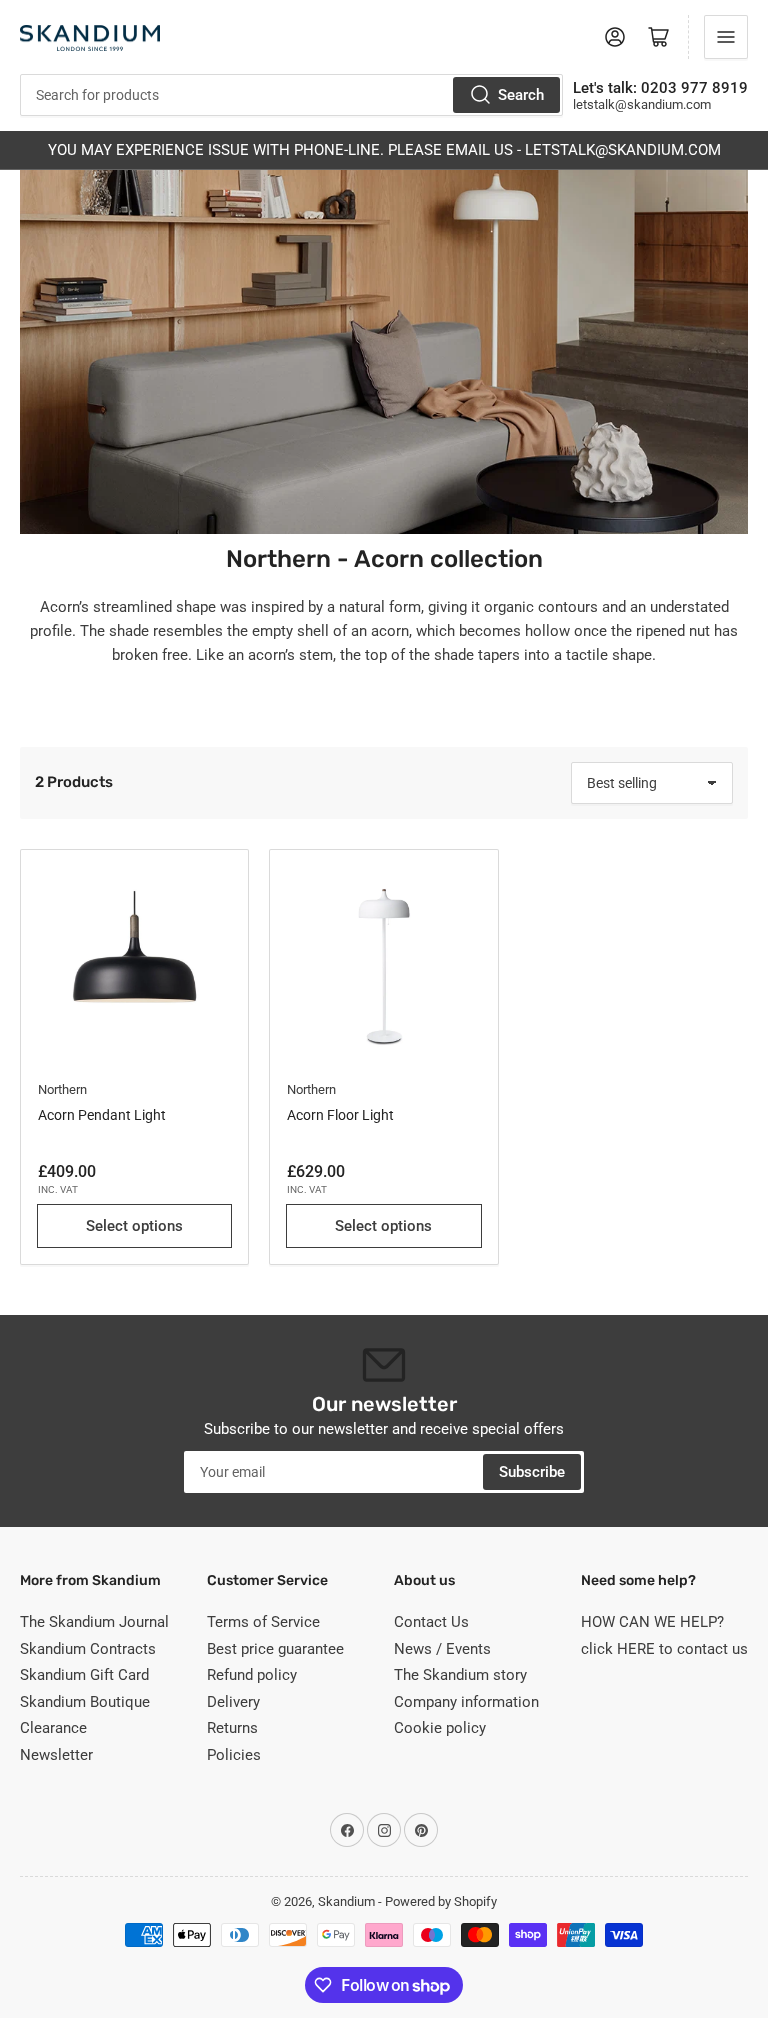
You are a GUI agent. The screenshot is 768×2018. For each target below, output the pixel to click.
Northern (62, 1089)
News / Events (442, 1649)
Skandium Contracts (88, 1649)
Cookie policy (440, 1728)
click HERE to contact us (664, 1649)
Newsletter (56, 1755)
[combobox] (291, 95)
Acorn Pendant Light (102, 1115)
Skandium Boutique (85, 1702)
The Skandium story (460, 1675)
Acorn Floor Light (340, 1115)
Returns (232, 1728)
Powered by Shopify (441, 1901)
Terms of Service (263, 1622)
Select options (134, 1226)
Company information (466, 1702)
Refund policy (252, 1675)
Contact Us (431, 1622)
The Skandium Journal (94, 1622)
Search (521, 95)
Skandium (346, 1901)
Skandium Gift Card (84, 1675)
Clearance (53, 1728)
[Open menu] (726, 37)
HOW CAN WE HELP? (652, 1622)
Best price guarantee (275, 1649)
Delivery (233, 1702)
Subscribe (532, 1472)
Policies (234, 1755)
